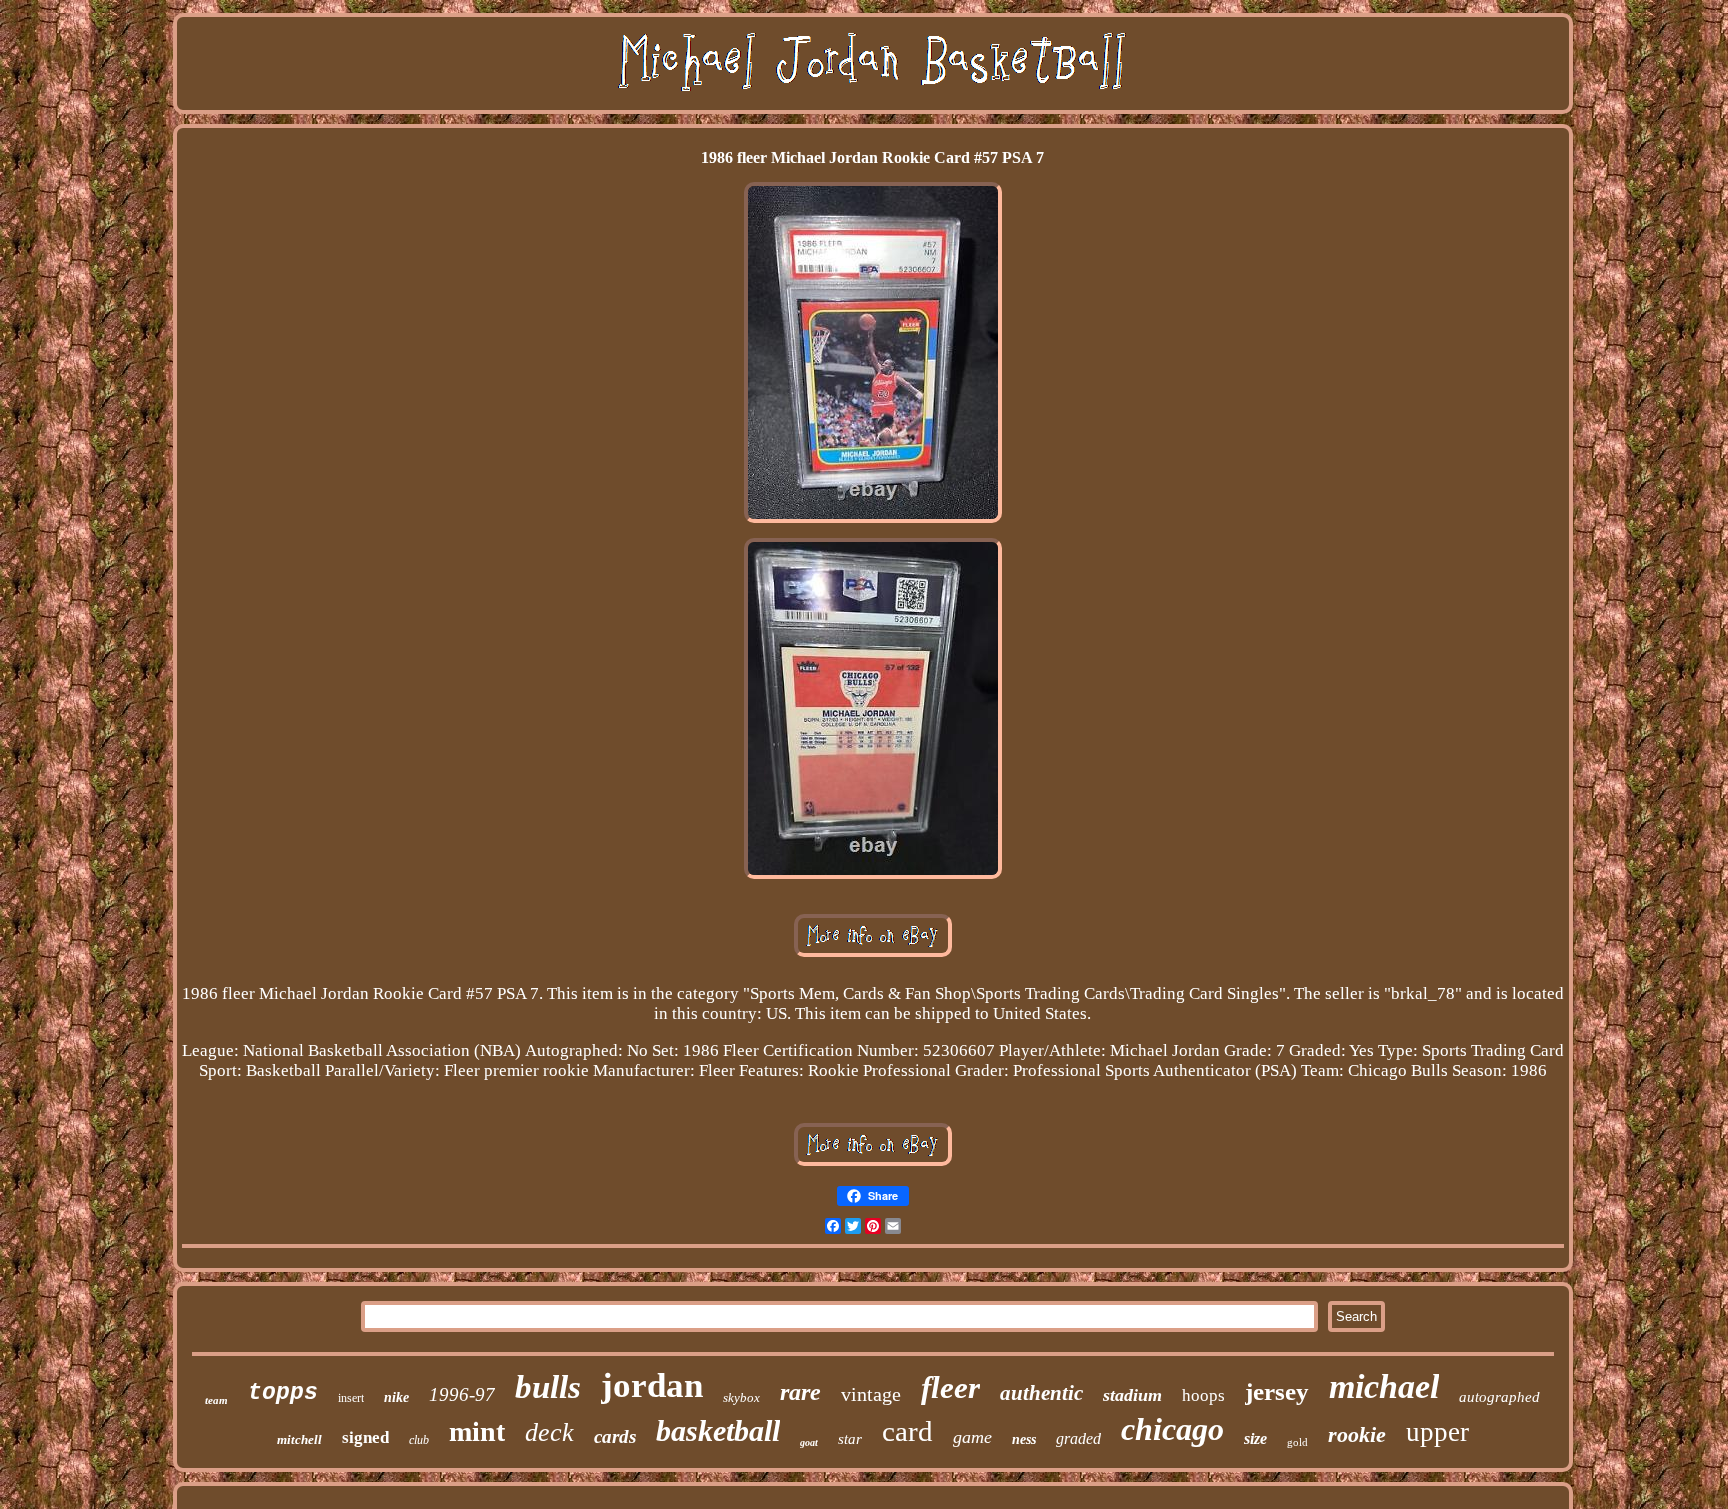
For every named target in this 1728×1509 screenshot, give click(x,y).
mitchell (299, 1439)
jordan (652, 1385)
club (419, 1440)
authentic (1041, 1393)
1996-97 (462, 1394)
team (216, 1400)
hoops (1203, 1395)
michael (1384, 1386)
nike (396, 1397)
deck (549, 1432)
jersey (1277, 1391)
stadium (1132, 1395)
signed (365, 1437)
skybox (741, 1397)
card (907, 1431)
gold (1297, 1442)
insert (351, 1398)
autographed (1499, 1397)
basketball (718, 1430)
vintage (871, 1394)
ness (1024, 1439)
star (850, 1439)
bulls (548, 1387)
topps (283, 1393)
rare (800, 1392)
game (972, 1437)
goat (809, 1442)
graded (1078, 1438)
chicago (1172, 1429)
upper (1437, 1432)
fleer (950, 1387)
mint (477, 1431)
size (1255, 1438)
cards (615, 1436)
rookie (1357, 1434)
